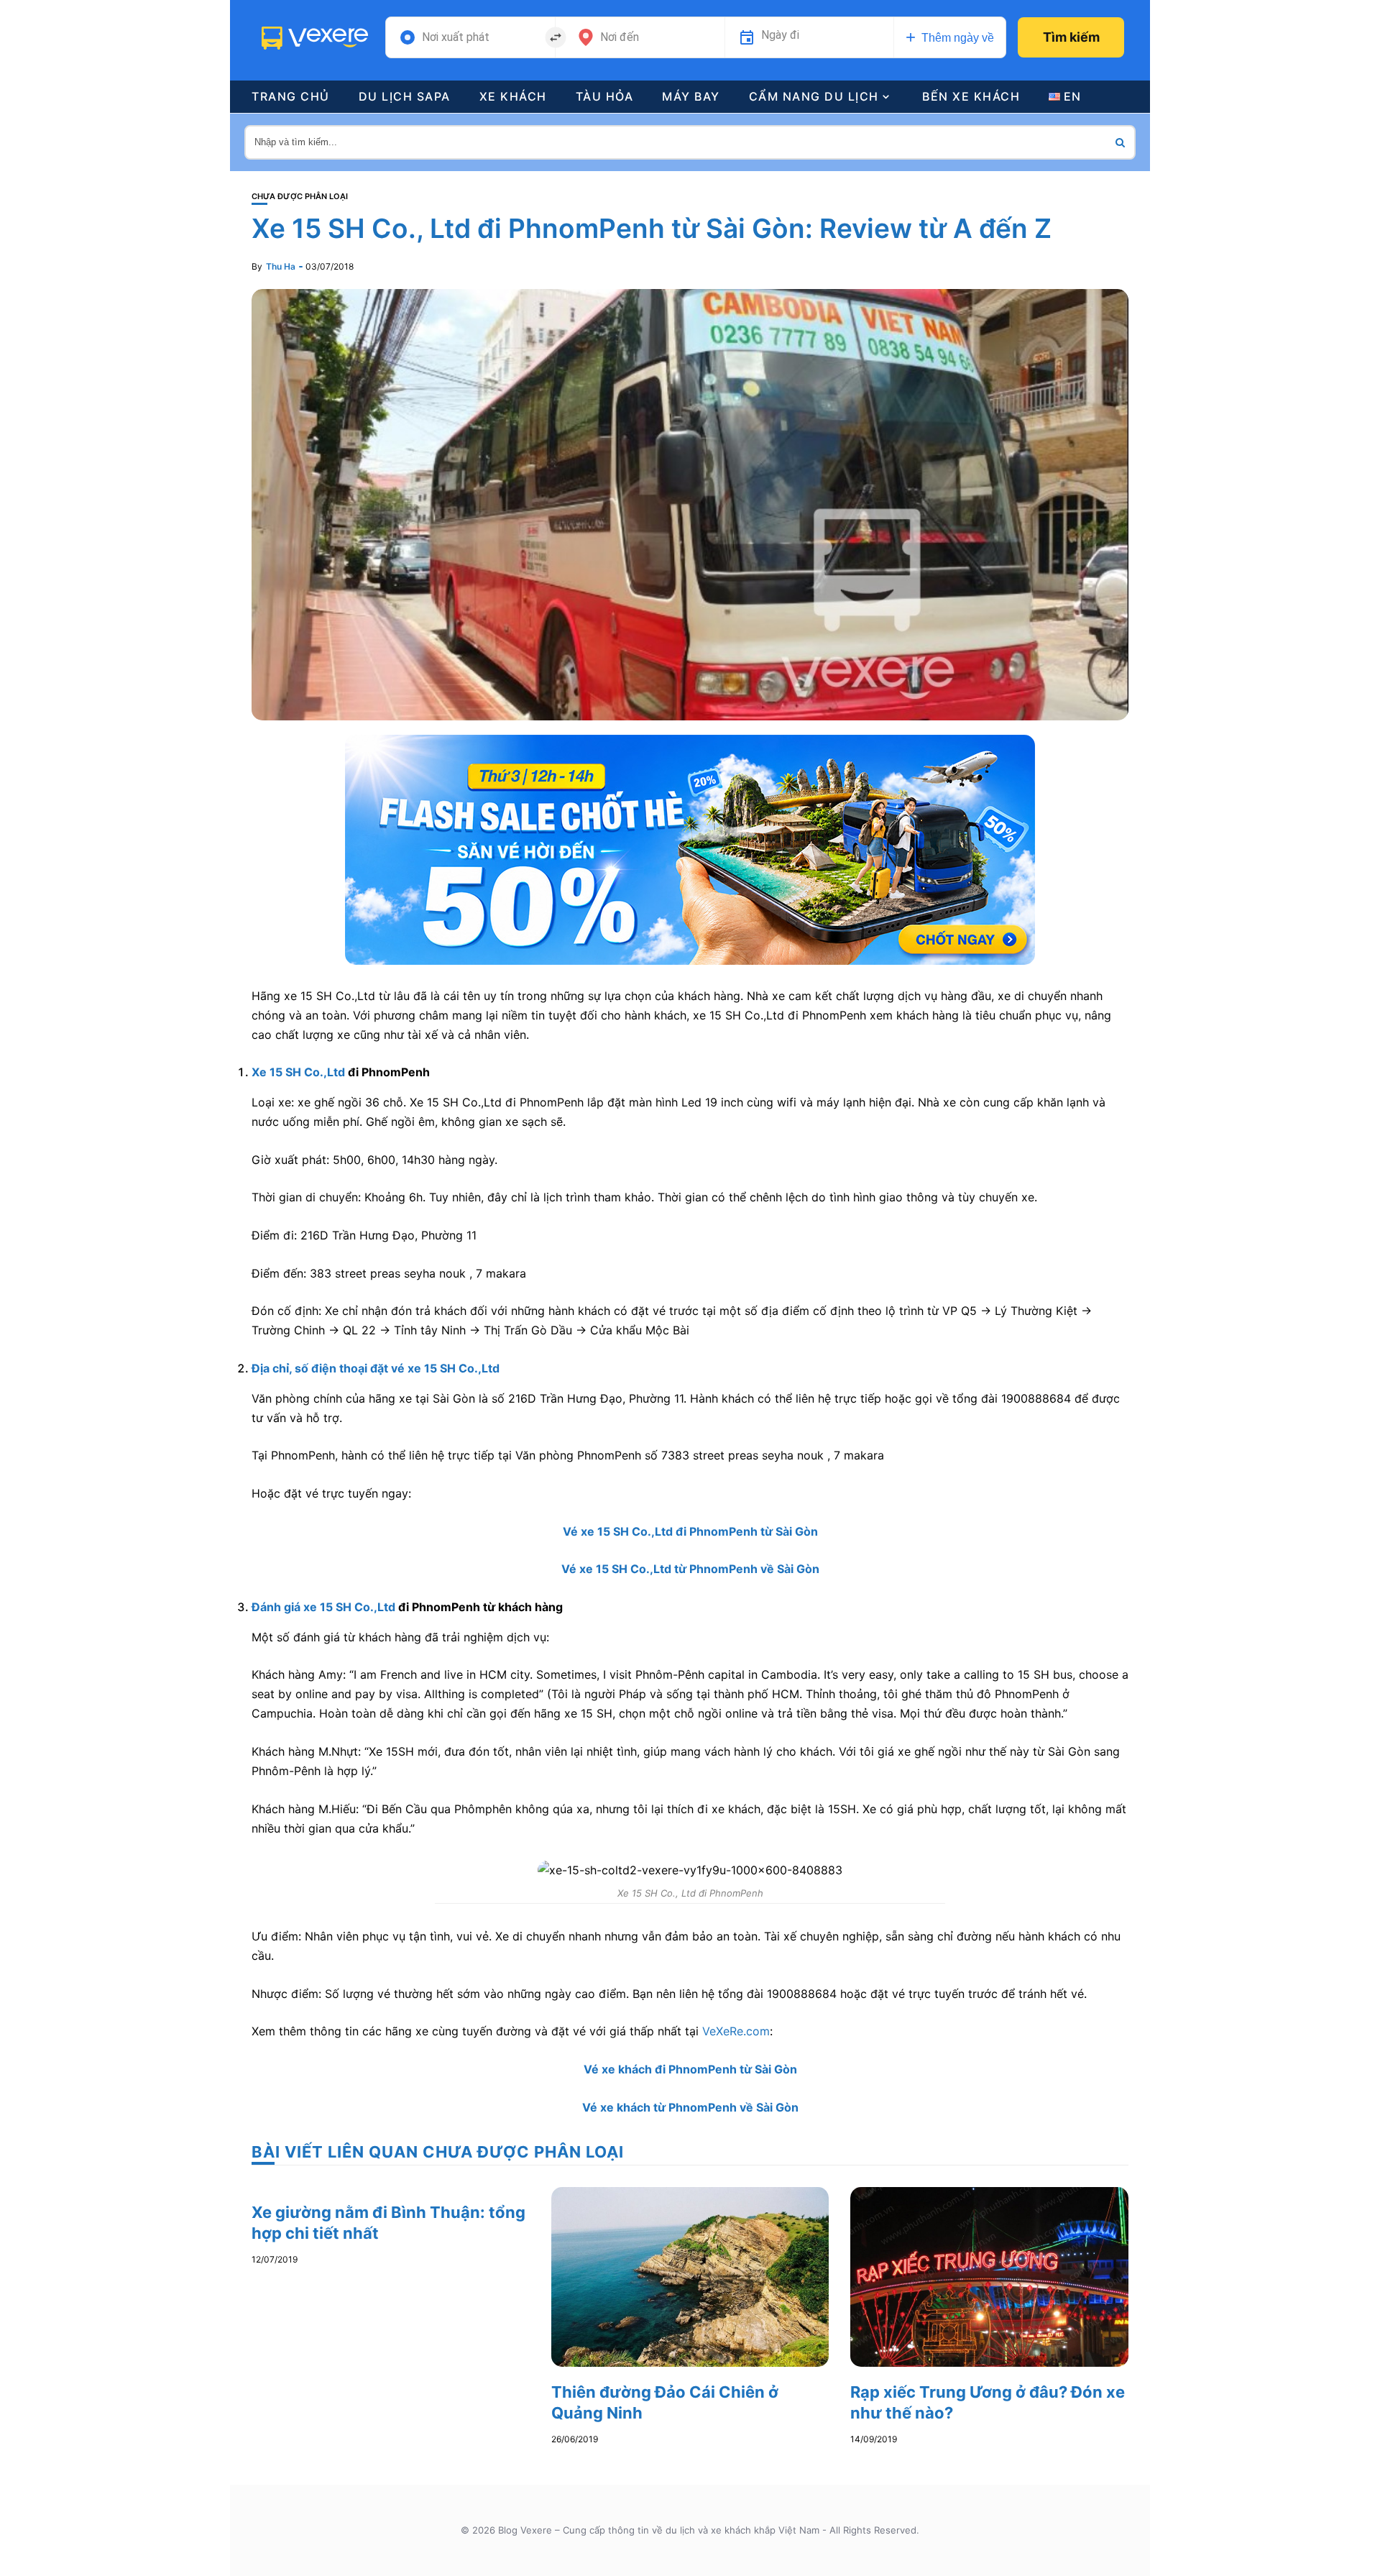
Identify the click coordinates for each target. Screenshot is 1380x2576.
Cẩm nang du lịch (814, 96)
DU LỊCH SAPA (405, 96)
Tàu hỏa (605, 96)
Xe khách (513, 96)
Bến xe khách (971, 96)
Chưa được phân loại (300, 197)
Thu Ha (281, 266)
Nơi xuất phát (456, 37)
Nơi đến (620, 37)
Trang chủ (291, 96)
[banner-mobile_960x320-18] (690, 848)
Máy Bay (691, 96)
